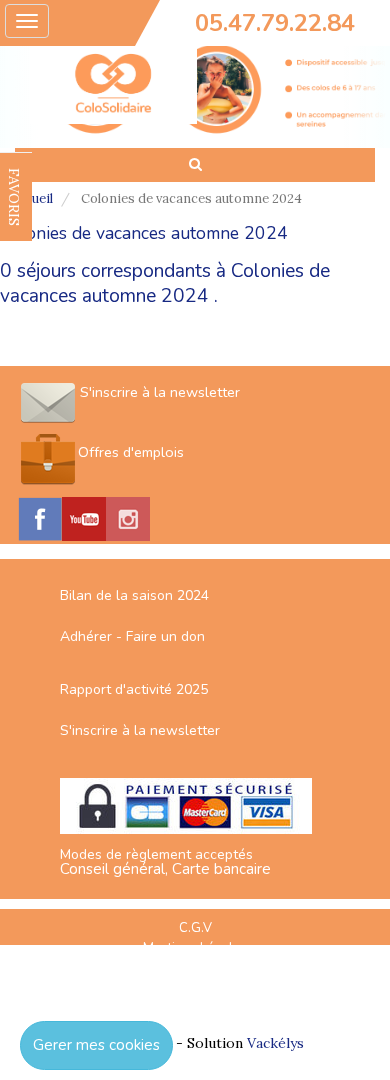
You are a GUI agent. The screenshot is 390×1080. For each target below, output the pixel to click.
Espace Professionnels (195, 989)
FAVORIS (14, 197)
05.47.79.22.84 (275, 23)
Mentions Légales (195, 948)
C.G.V (195, 928)
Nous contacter (195, 1010)
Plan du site (195, 969)
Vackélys (275, 1043)
